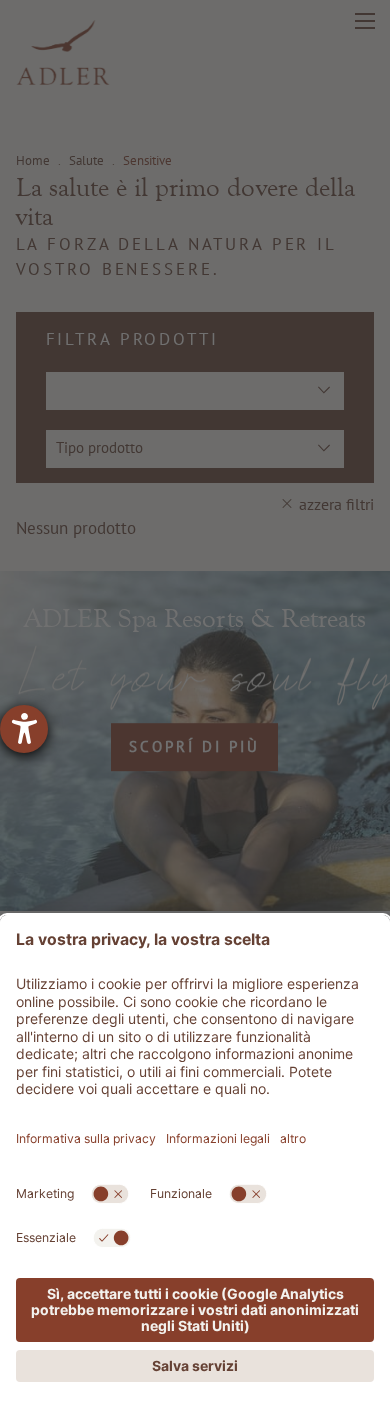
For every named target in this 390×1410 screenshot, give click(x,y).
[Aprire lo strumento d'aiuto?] (24, 729)
